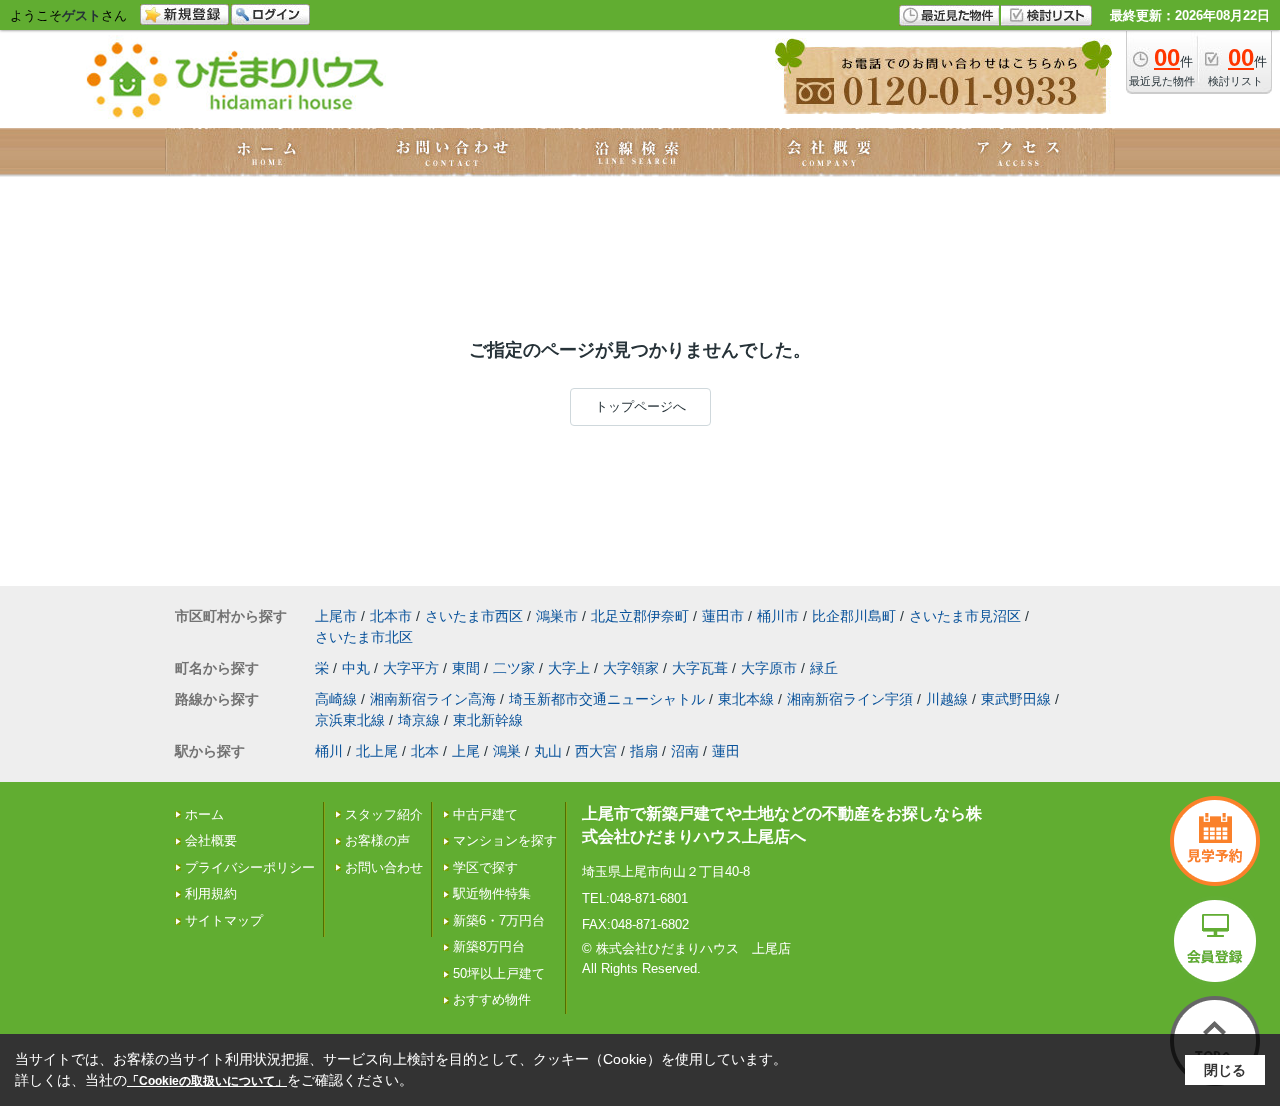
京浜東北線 (350, 720)
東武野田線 (1016, 699)
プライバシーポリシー (250, 867)
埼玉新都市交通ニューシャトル (607, 699)
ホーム (204, 814)
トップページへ (640, 406)
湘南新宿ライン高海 (433, 699)
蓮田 (726, 751)
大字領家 (631, 668)
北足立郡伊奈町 (640, 616)
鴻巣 (507, 751)
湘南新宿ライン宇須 (850, 699)
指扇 (644, 751)
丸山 (548, 751)
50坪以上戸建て (499, 973)
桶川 (329, 751)
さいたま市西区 (474, 616)
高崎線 (336, 699)
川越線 (947, 699)
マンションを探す (505, 840)
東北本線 (746, 699)
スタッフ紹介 (384, 814)
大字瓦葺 (700, 668)
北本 (425, 751)
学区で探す (485, 867)
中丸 (356, 668)
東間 (466, 668)
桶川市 (778, 616)
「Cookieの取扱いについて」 (207, 1081)
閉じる (1225, 1070)
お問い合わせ (384, 867)
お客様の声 (377, 840)
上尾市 (336, 616)
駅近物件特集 (492, 893)
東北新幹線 (488, 720)
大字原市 (769, 668)
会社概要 (211, 840)
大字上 (569, 668)
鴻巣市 (557, 616)
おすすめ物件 (492, 999)
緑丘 (824, 668)
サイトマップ (224, 920)
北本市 (391, 616)
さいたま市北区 (364, 637)
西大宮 (596, 751)
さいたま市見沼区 (965, 616)
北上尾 (377, 751)
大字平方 (411, 668)
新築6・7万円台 (499, 920)
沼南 (685, 751)
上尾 (466, 751)
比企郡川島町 (854, 616)
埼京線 (419, 720)
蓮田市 (723, 616)
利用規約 (211, 893)
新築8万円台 (489, 946)
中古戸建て (485, 814)
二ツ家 (514, 668)
